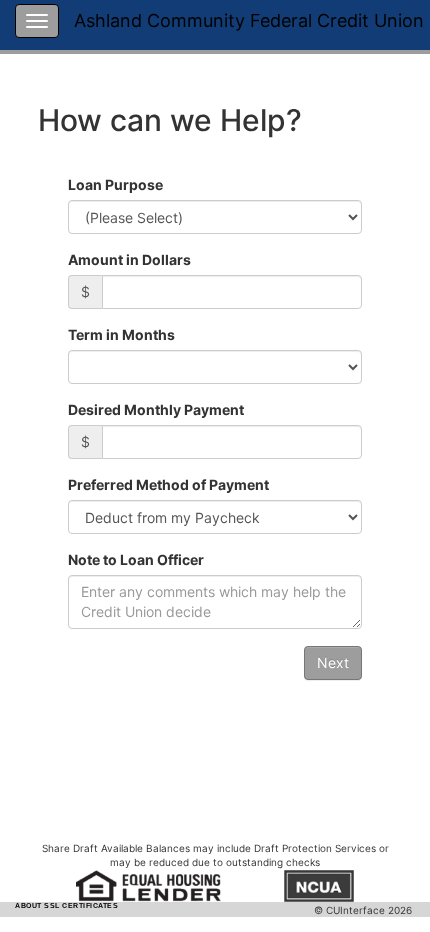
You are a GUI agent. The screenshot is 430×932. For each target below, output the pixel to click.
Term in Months (121, 334)
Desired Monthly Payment (156, 409)
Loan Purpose (115, 184)
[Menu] (37, 21)
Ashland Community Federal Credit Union (249, 20)
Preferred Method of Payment (168, 484)
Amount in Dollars (129, 259)
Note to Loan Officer (136, 559)
